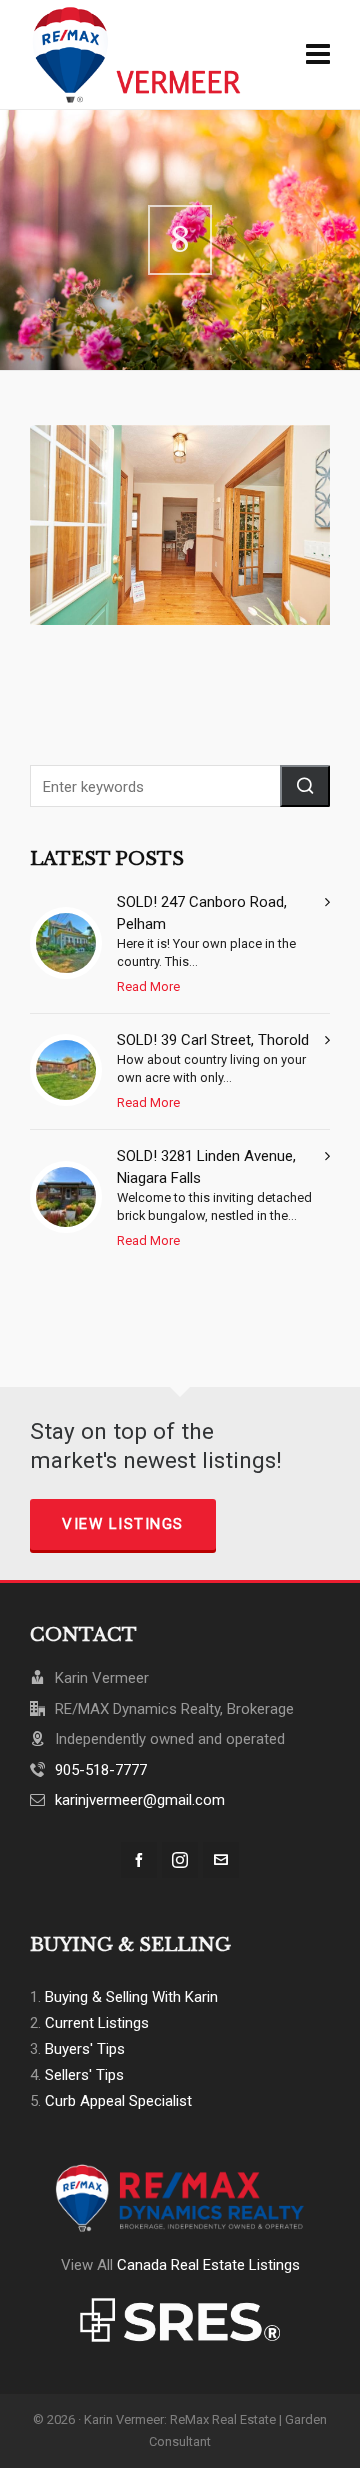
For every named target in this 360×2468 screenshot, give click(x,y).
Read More (148, 986)
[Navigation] (318, 55)
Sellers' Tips (84, 2075)
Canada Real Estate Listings (208, 2265)
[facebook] (139, 1860)
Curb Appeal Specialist (118, 2101)
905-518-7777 (101, 1770)
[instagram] (180, 1860)
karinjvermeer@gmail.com (140, 1800)
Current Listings (97, 2023)
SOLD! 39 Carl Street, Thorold (213, 1040)
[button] (305, 786)
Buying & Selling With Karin (131, 1997)
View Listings (123, 1524)
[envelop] (221, 1860)
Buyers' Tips (85, 2049)
